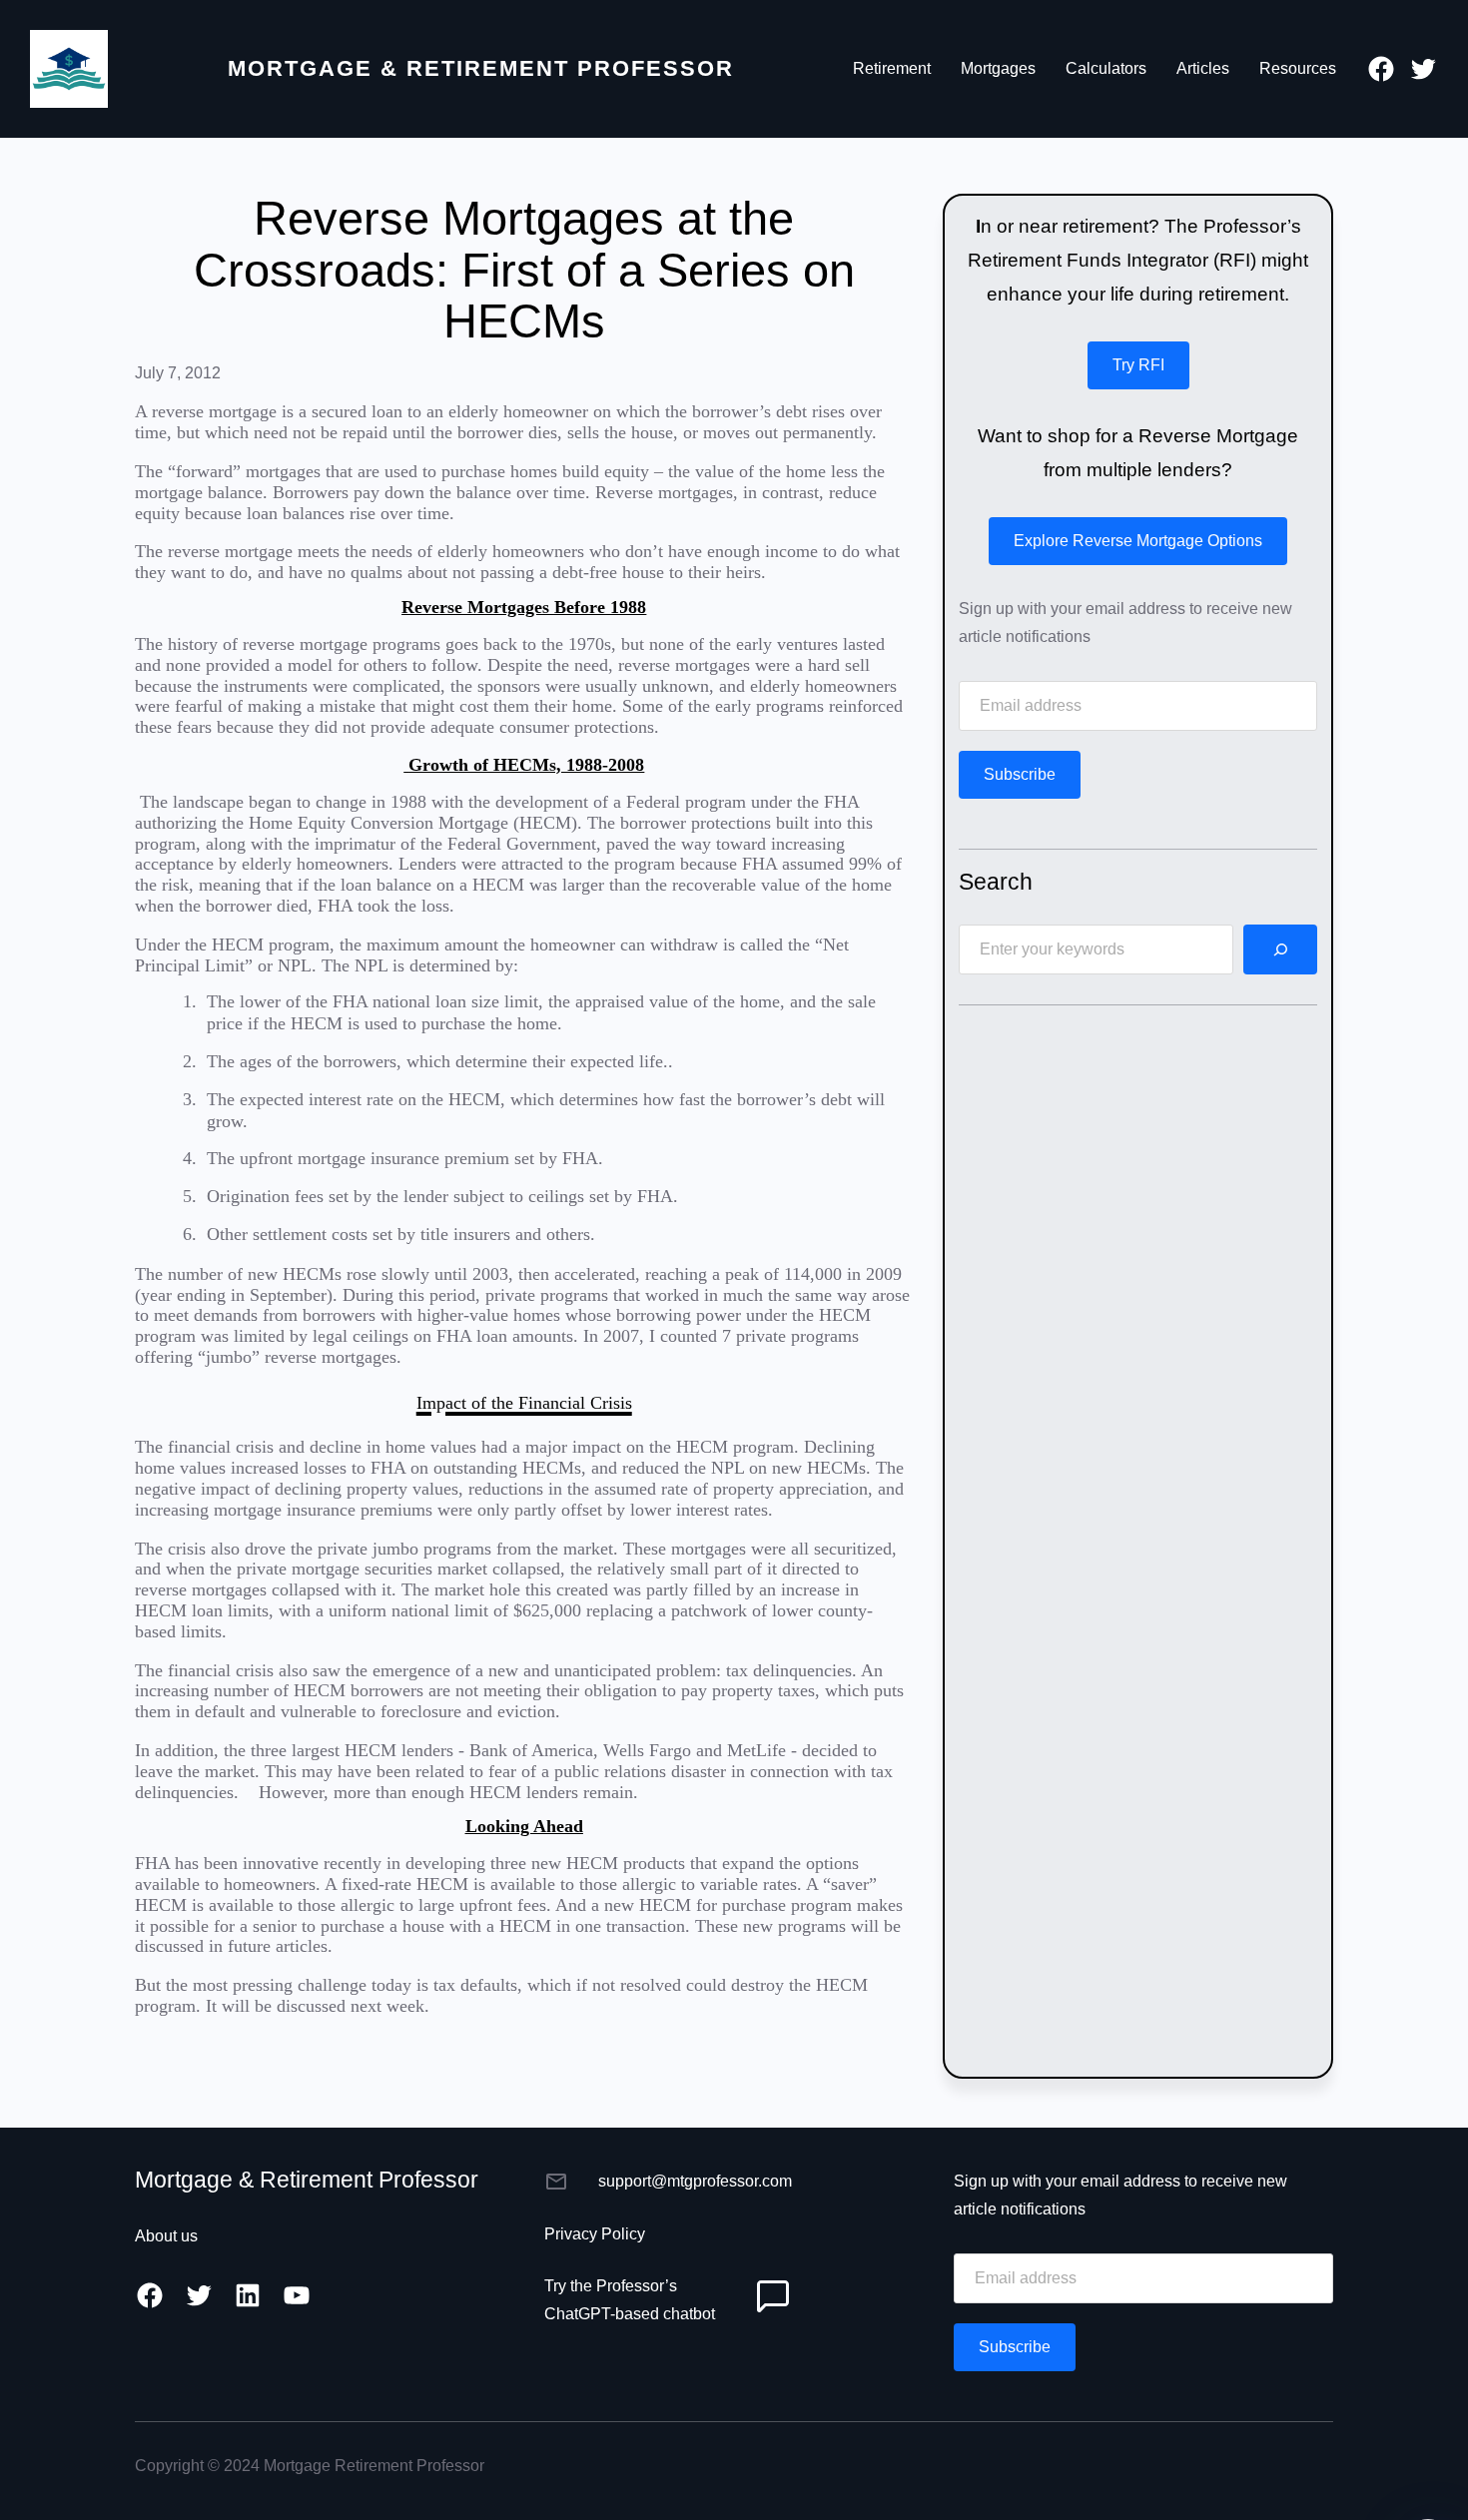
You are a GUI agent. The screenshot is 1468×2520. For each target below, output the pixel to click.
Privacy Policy (595, 2234)
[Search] (1280, 949)
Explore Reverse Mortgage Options (1138, 541)
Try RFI (1138, 365)
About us (166, 2236)
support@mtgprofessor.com (695, 2181)
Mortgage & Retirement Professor (481, 68)
